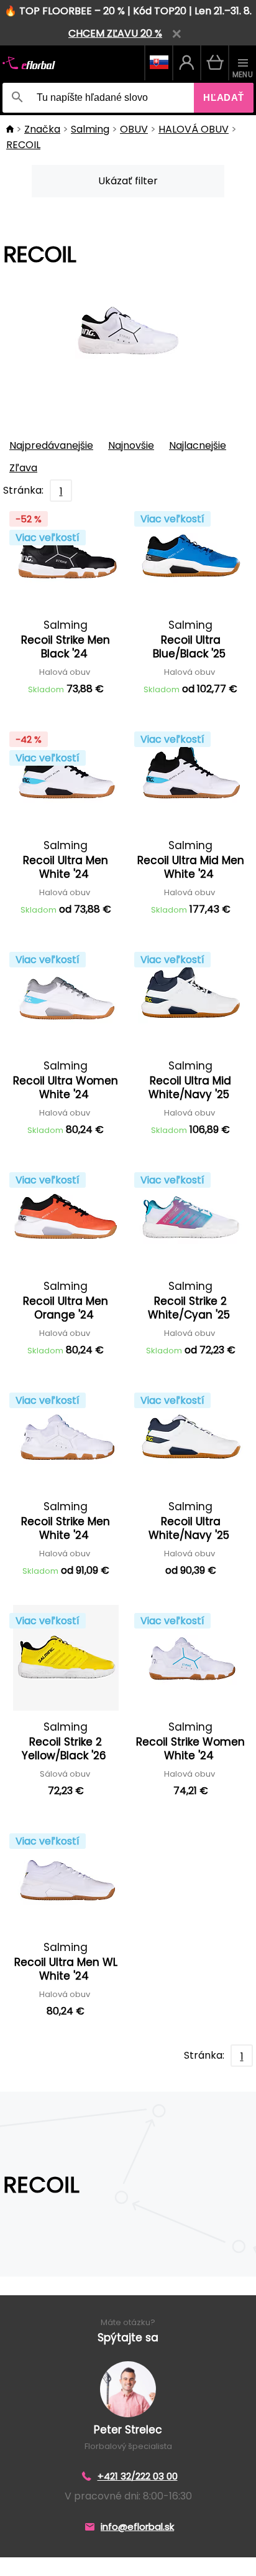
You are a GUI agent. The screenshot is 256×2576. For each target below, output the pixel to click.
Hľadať (224, 97)
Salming (90, 129)
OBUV (134, 129)
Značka (42, 129)
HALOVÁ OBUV (194, 129)
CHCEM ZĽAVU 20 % (115, 33)
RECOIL (23, 145)
